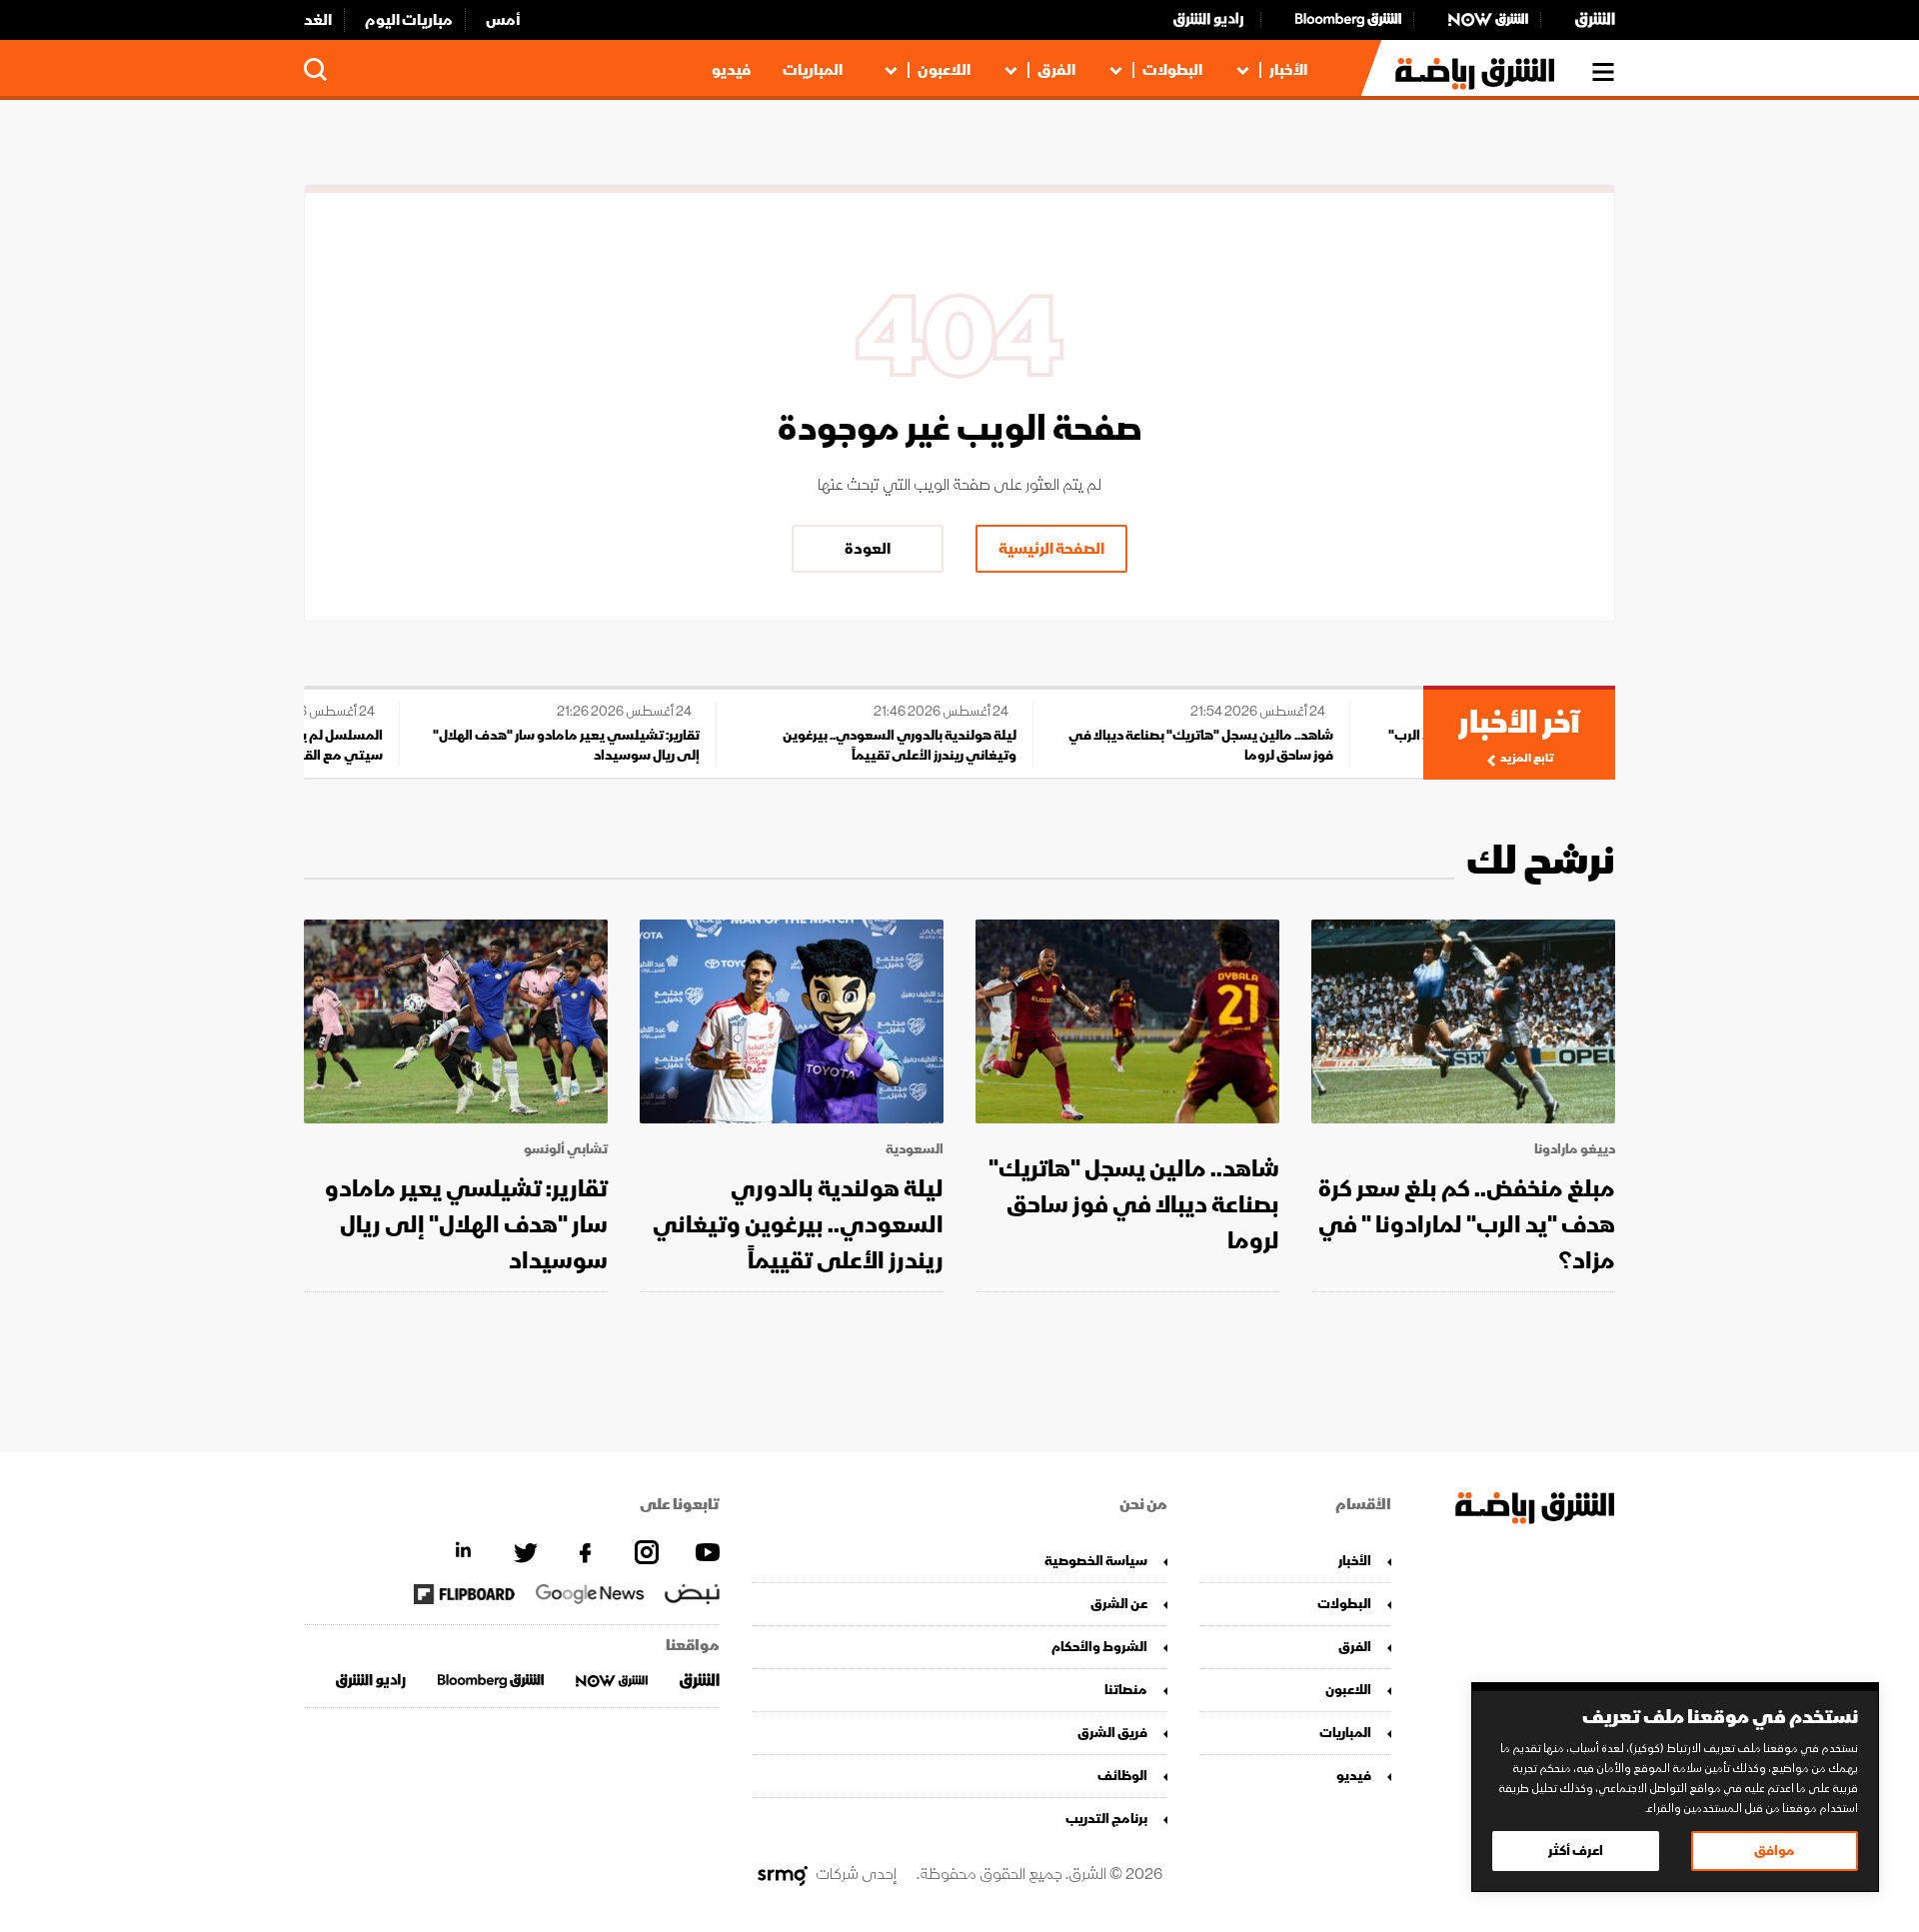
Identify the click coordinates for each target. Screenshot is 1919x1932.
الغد (318, 20)
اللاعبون (944, 70)
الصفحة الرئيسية (1051, 549)
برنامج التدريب (1106, 1819)
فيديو (731, 70)
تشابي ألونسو (566, 1149)
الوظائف (1122, 1776)
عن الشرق (1119, 1604)
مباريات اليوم (409, 20)
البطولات (1172, 70)
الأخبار (1288, 70)
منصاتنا (1126, 1690)
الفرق (1056, 70)
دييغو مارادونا (1575, 1149)
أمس (503, 20)
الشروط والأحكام (1099, 1647)
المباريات (813, 70)
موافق (1775, 1851)
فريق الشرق (1112, 1733)
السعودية (915, 1149)
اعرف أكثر (1576, 1851)
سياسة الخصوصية (1096, 1561)
